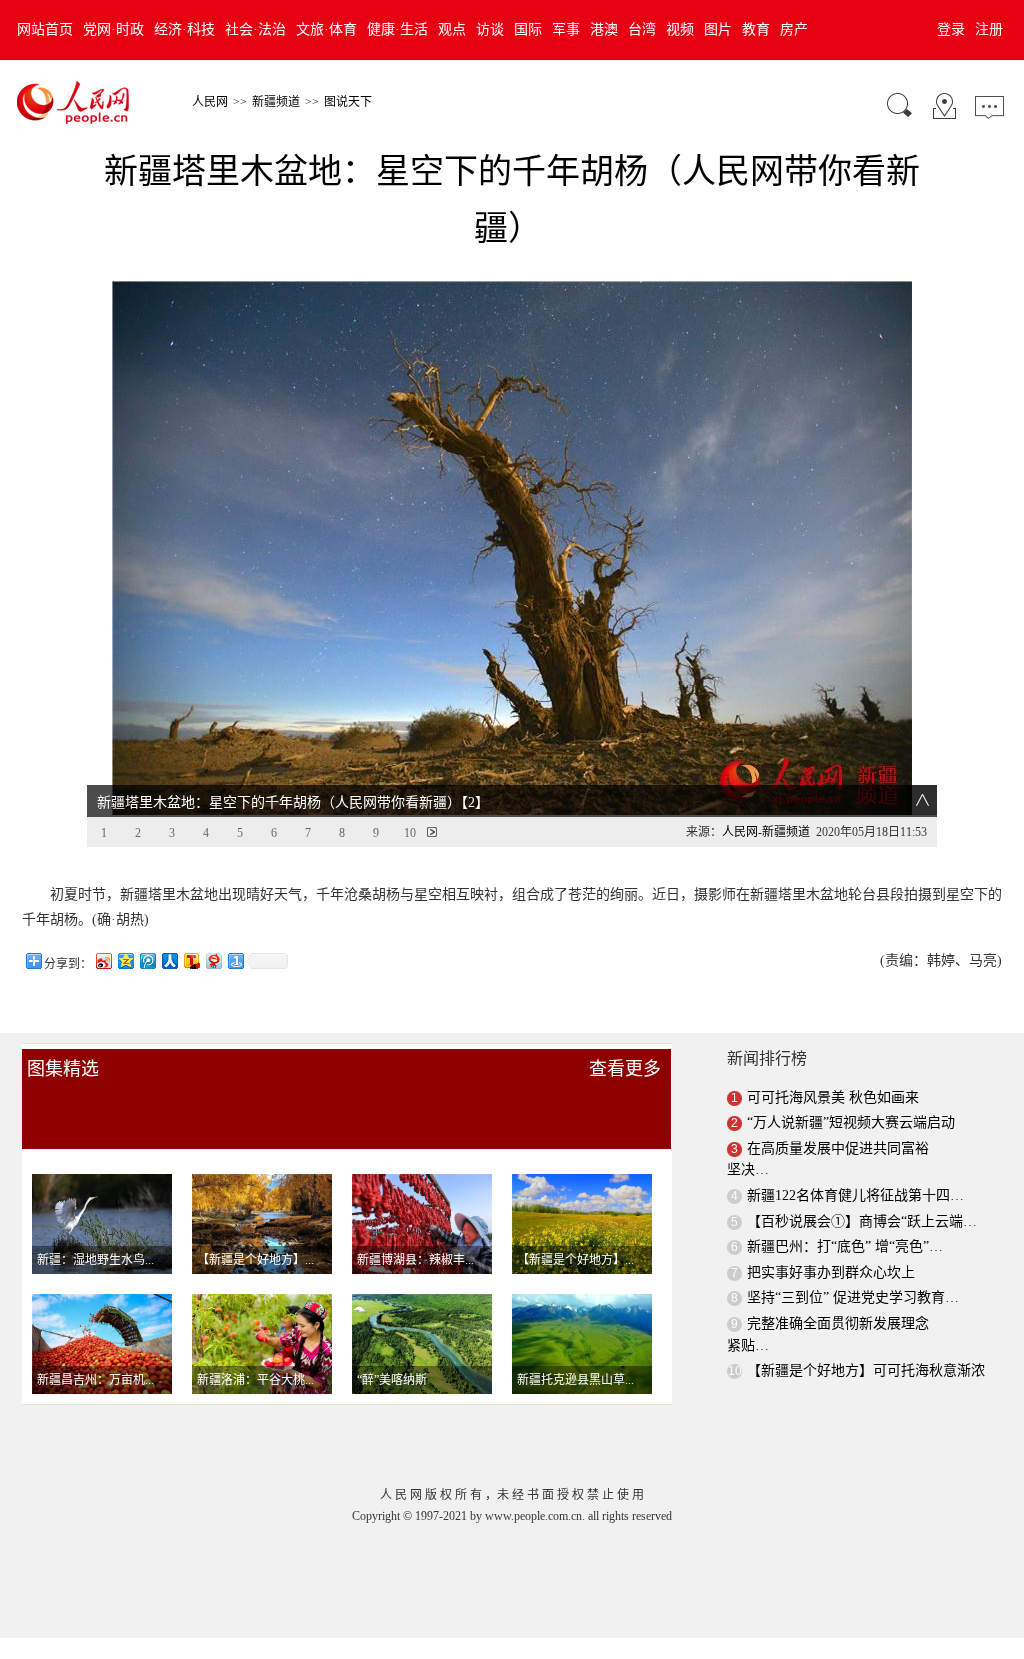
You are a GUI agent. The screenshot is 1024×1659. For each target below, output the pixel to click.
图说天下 (348, 102)
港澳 (604, 29)
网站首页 (45, 29)
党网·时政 (113, 29)
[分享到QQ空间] (125, 960)
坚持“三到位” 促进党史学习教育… (853, 1297)
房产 (794, 29)
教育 (756, 29)
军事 (566, 29)
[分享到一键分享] (235, 960)
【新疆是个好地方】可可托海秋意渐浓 (866, 1370)
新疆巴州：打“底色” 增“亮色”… (845, 1246)
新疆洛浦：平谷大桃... (255, 1380)
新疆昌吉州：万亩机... (95, 1380)
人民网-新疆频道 (766, 832)
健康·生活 (397, 29)
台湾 (642, 29)
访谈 (490, 29)
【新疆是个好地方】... (255, 1260)
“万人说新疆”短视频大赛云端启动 (851, 1122)
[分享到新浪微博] (103, 960)
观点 (452, 29)
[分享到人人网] (169, 960)
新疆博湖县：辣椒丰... (415, 1260)
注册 (989, 29)
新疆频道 (276, 102)
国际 (528, 29)
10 (410, 833)
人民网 (210, 102)
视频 (680, 29)
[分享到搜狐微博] (191, 960)
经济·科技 (184, 29)
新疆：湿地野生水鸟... (95, 1260)
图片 (718, 29)
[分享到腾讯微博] (147, 960)
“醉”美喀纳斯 (392, 1380)
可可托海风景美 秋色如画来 (833, 1097)
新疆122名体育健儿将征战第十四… (855, 1195)
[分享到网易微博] (213, 960)
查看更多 (625, 1069)
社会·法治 (255, 29)
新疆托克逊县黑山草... (575, 1380)
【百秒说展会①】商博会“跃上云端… (862, 1221)
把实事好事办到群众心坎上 (831, 1272)
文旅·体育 (326, 29)
